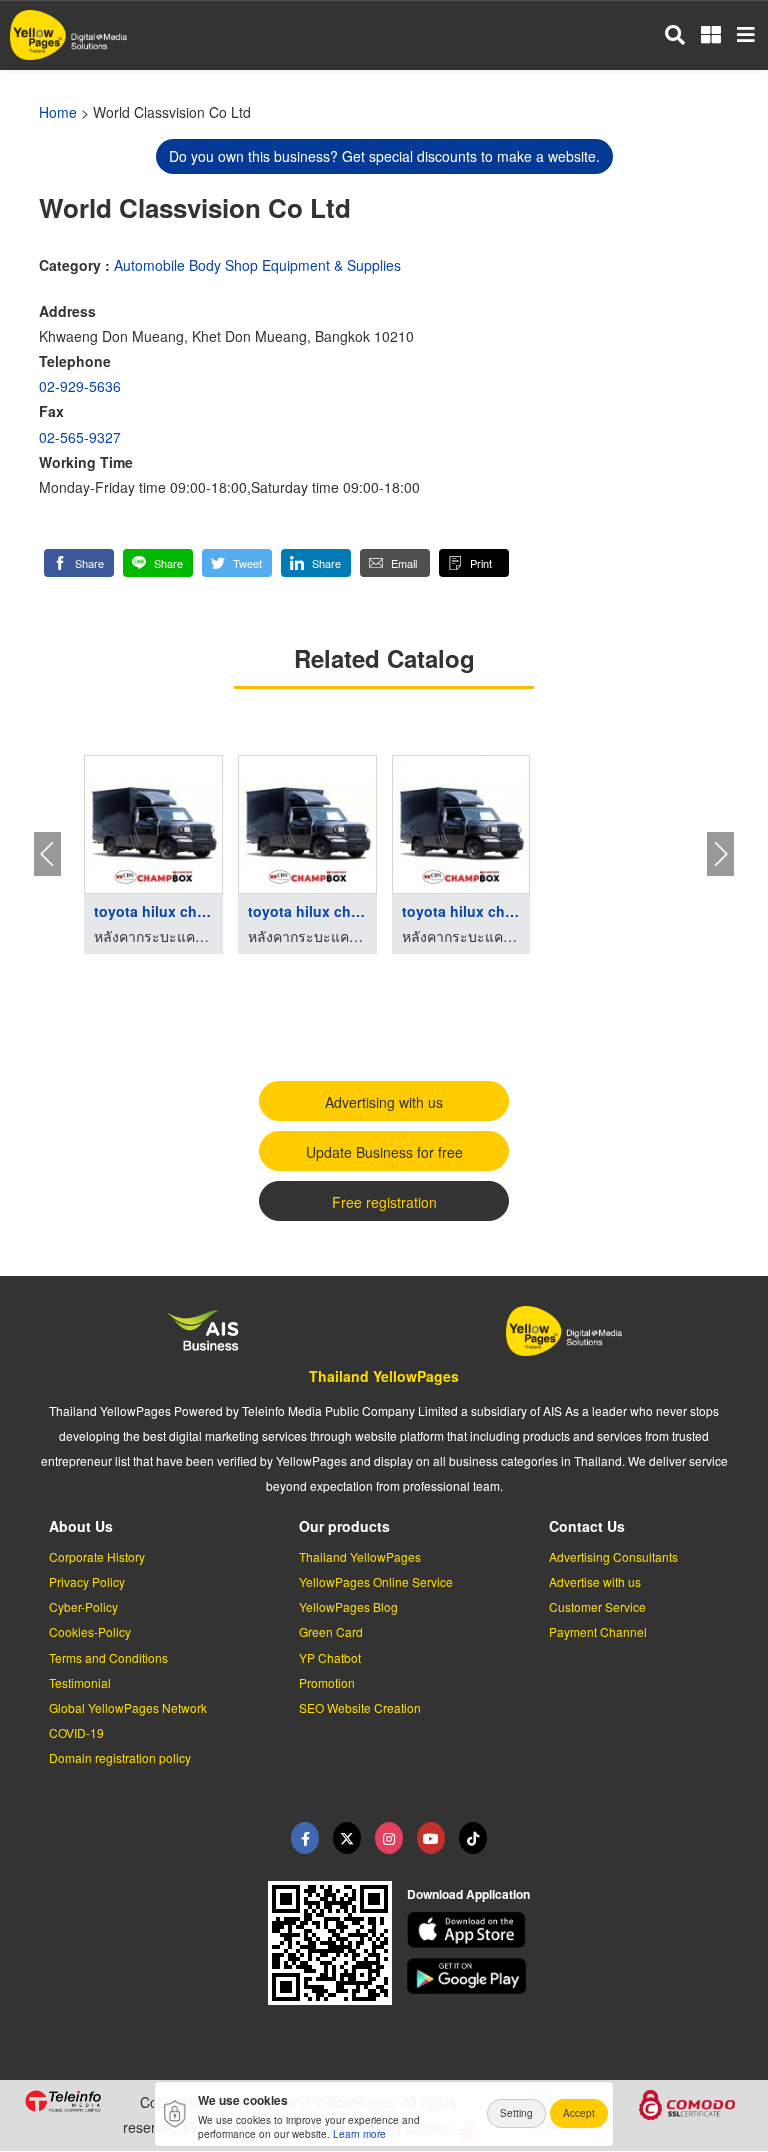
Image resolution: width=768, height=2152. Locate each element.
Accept (579, 2113)
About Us (81, 1526)
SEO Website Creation (360, 1707)
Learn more (359, 2134)
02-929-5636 (80, 386)
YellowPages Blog (348, 1606)
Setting (516, 2113)
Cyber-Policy (83, 1606)
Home (58, 112)
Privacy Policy (87, 1581)
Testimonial (80, 1682)
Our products (344, 1526)
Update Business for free (384, 1152)
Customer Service (597, 1606)
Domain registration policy (120, 1757)
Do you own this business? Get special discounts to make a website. (384, 156)
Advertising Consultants (613, 1556)
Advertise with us (595, 1581)
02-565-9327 (80, 437)
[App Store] (576, 1930)
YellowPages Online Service (376, 1581)
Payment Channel (598, 1631)
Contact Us (587, 1526)
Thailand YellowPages (384, 1376)
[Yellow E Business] (305, 1838)
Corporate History (97, 1556)
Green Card (331, 1631)
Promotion (327, 1682)
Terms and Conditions (108, 1657)
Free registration (384, 1202)
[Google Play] (576, 1976)
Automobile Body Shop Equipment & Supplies (257, 265)
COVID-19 (76, 1732)
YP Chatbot (330, 1657)
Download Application (468, 1894)
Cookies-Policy (90, 1631)
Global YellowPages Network (128, 1707)
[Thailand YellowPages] (347, 1838)
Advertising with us (384, 1102)
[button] (79, 563)
